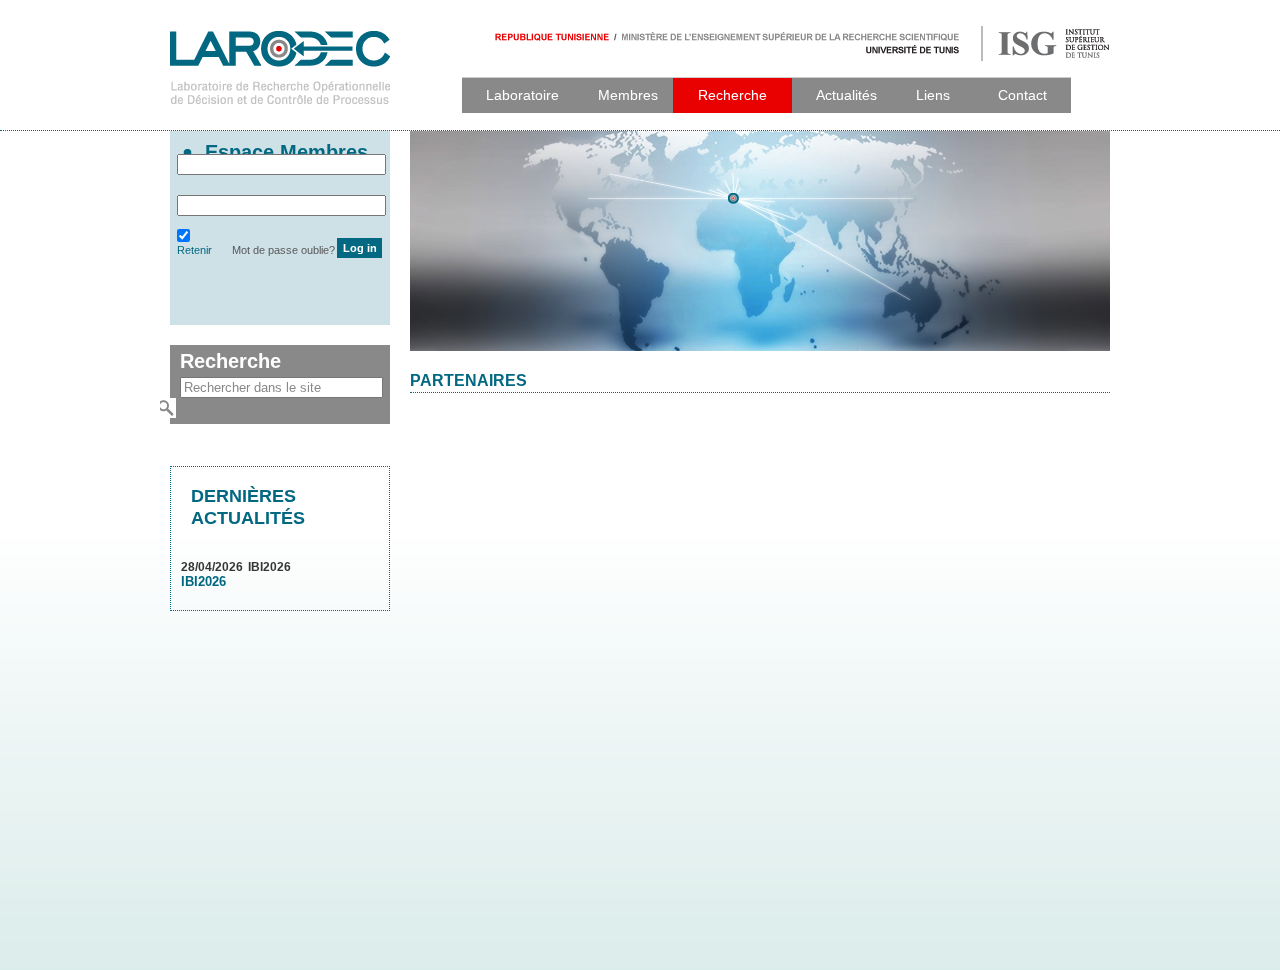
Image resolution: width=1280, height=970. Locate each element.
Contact (1022, 95)
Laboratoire (522, 95)
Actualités (846, 95)
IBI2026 (203, 581)
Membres (628, 95)
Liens (933, 95)
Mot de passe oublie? (283, 250)
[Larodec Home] (280, 123)
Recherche (732, 95)
